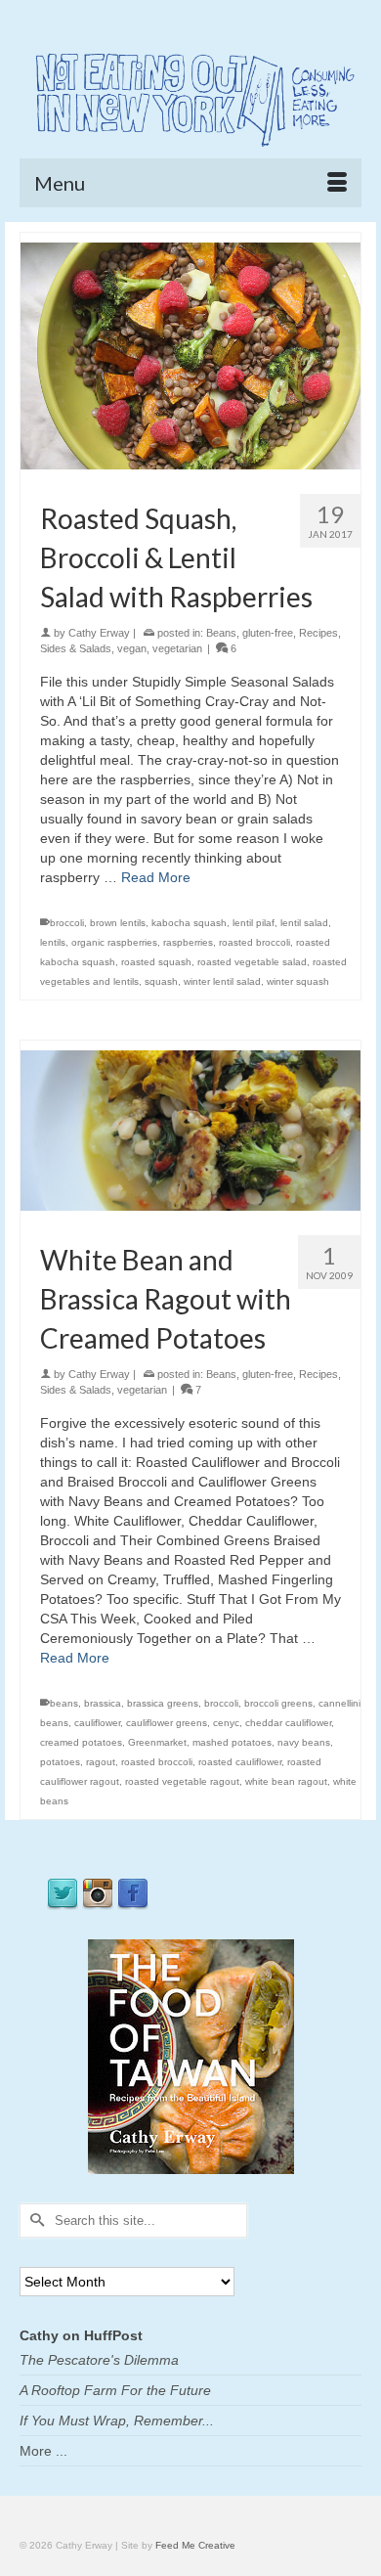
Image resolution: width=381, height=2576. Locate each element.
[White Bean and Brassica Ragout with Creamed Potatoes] (190, 1130)
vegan (132, 648)
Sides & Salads (76, 648)
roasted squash (156, 962)
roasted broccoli (254, 942)
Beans (221, 633)
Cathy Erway (99, 633)
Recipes (318, 633)
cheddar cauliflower (288, 1723)
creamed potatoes (81, 1742)
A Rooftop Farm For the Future (115, 2390)
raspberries (188, 942)
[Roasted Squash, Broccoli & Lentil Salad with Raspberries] (190, 355)
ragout (101, 1762)
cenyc (226, 1723)
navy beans (304, 1742)
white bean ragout (286, 1781)
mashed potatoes (232, 1742)
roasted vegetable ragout (182, 1781)
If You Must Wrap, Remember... (117, 2421)
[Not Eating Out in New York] (190, 96)
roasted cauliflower (240, 1762)
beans (64, 1703)
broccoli (67, 923)
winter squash (298, 981)
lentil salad (304, 923)
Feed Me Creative (195, 2545)
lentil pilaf (254, 923)
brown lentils (118, 923)
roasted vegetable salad (252, 962)
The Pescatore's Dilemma (99, 2360)
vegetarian (177, 648)
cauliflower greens (167, 1723)
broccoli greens (278, 1703)
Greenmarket (157, 1742)
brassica (103, 1703)
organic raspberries (114, 942)
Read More (156, 877)
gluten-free (268, 633)
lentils (53, 942)
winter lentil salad (222, 981)
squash (161, 981)
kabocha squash (189, 923)
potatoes (60, 1762)
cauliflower (97, 1723)
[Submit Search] (34, 2221)
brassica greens (163, 1703)
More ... (43, 2451)
